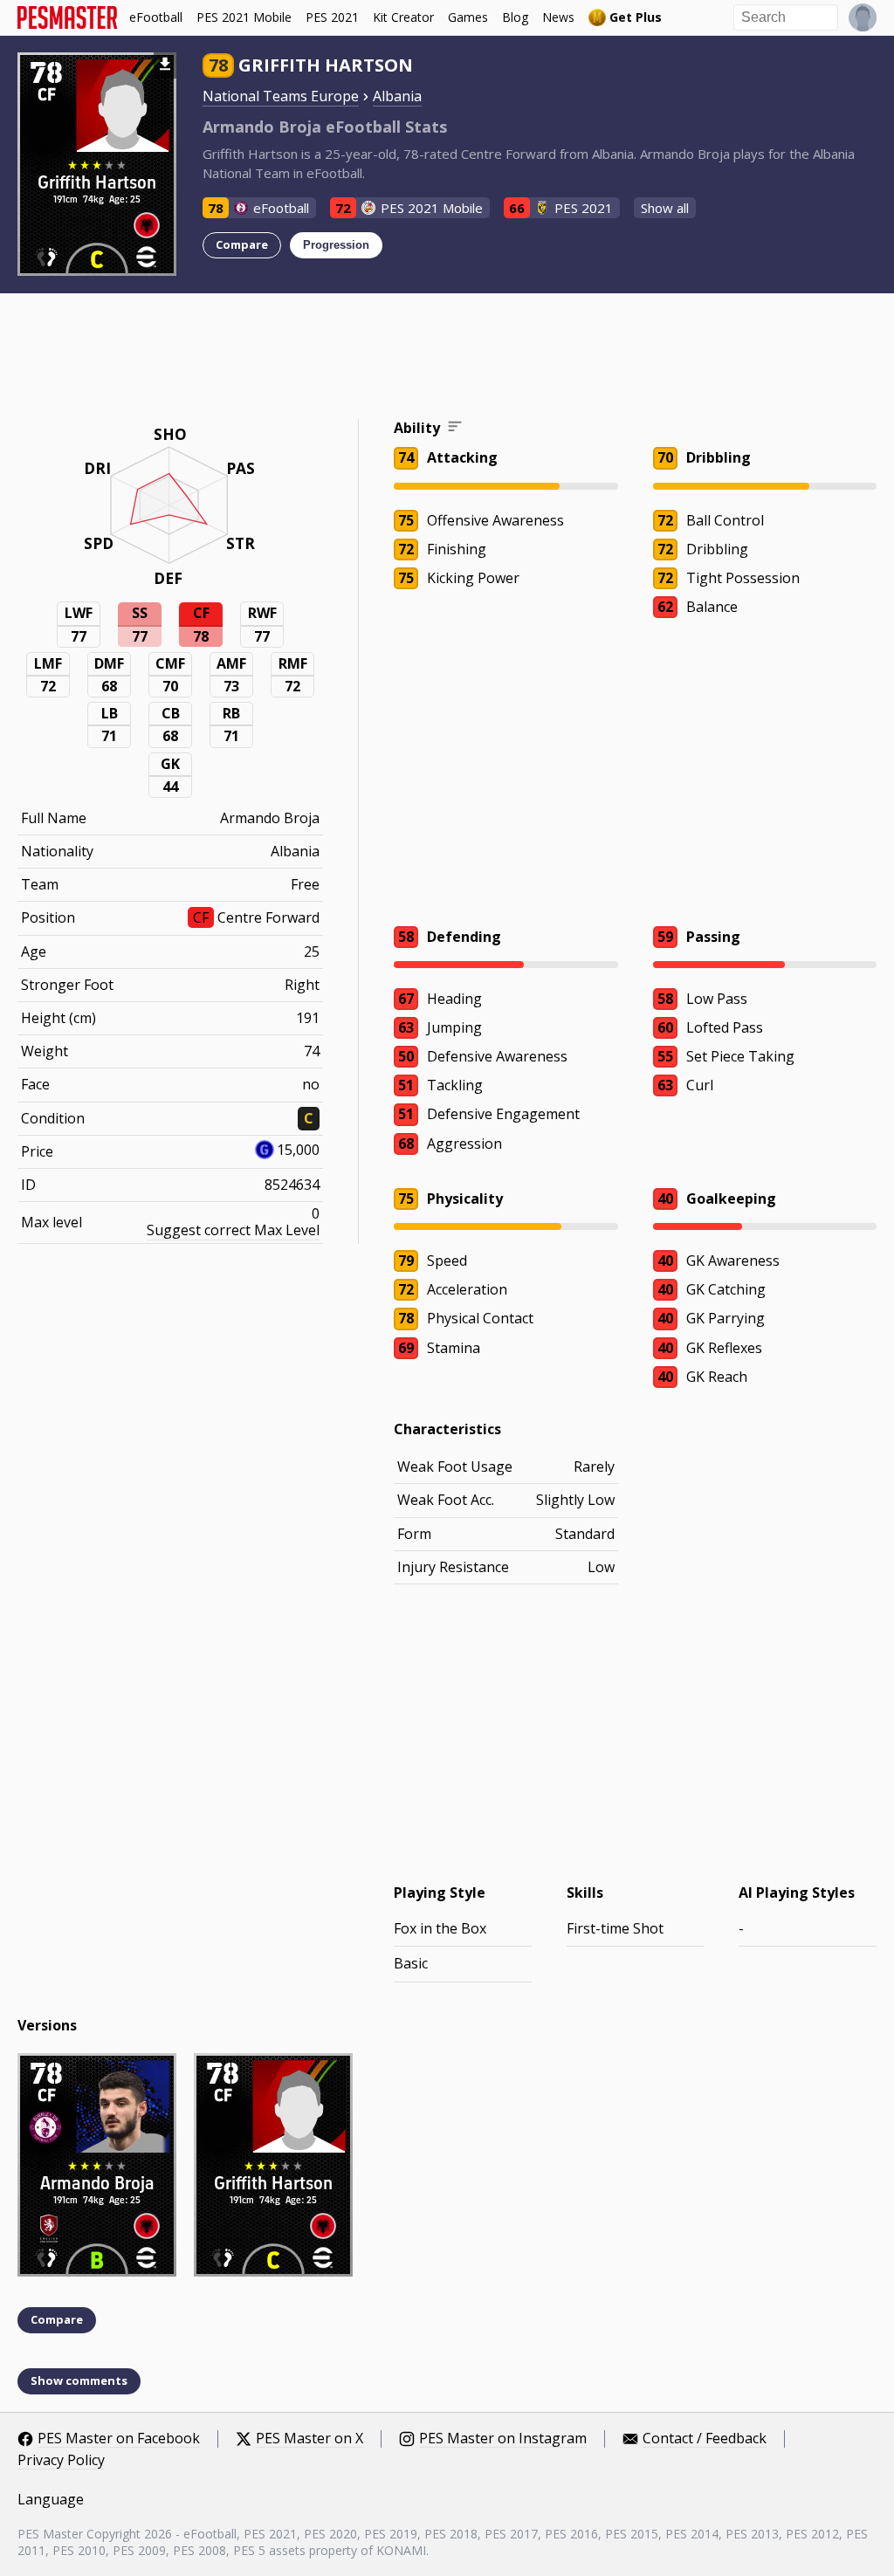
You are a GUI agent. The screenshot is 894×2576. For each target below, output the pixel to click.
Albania (397, 96)
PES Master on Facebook (119, 2439)
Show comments (79, 2380)
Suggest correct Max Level (233, 1230)
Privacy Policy (61, 2461)
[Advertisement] (447, 359)
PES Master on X (309, 2439)
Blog (515, 17)
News (558, 17)
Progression (336, 245)
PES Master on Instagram (503, 2439)
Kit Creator (403, 17)
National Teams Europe (281, 96)
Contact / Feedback (705, 2439)
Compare (242, 244)
